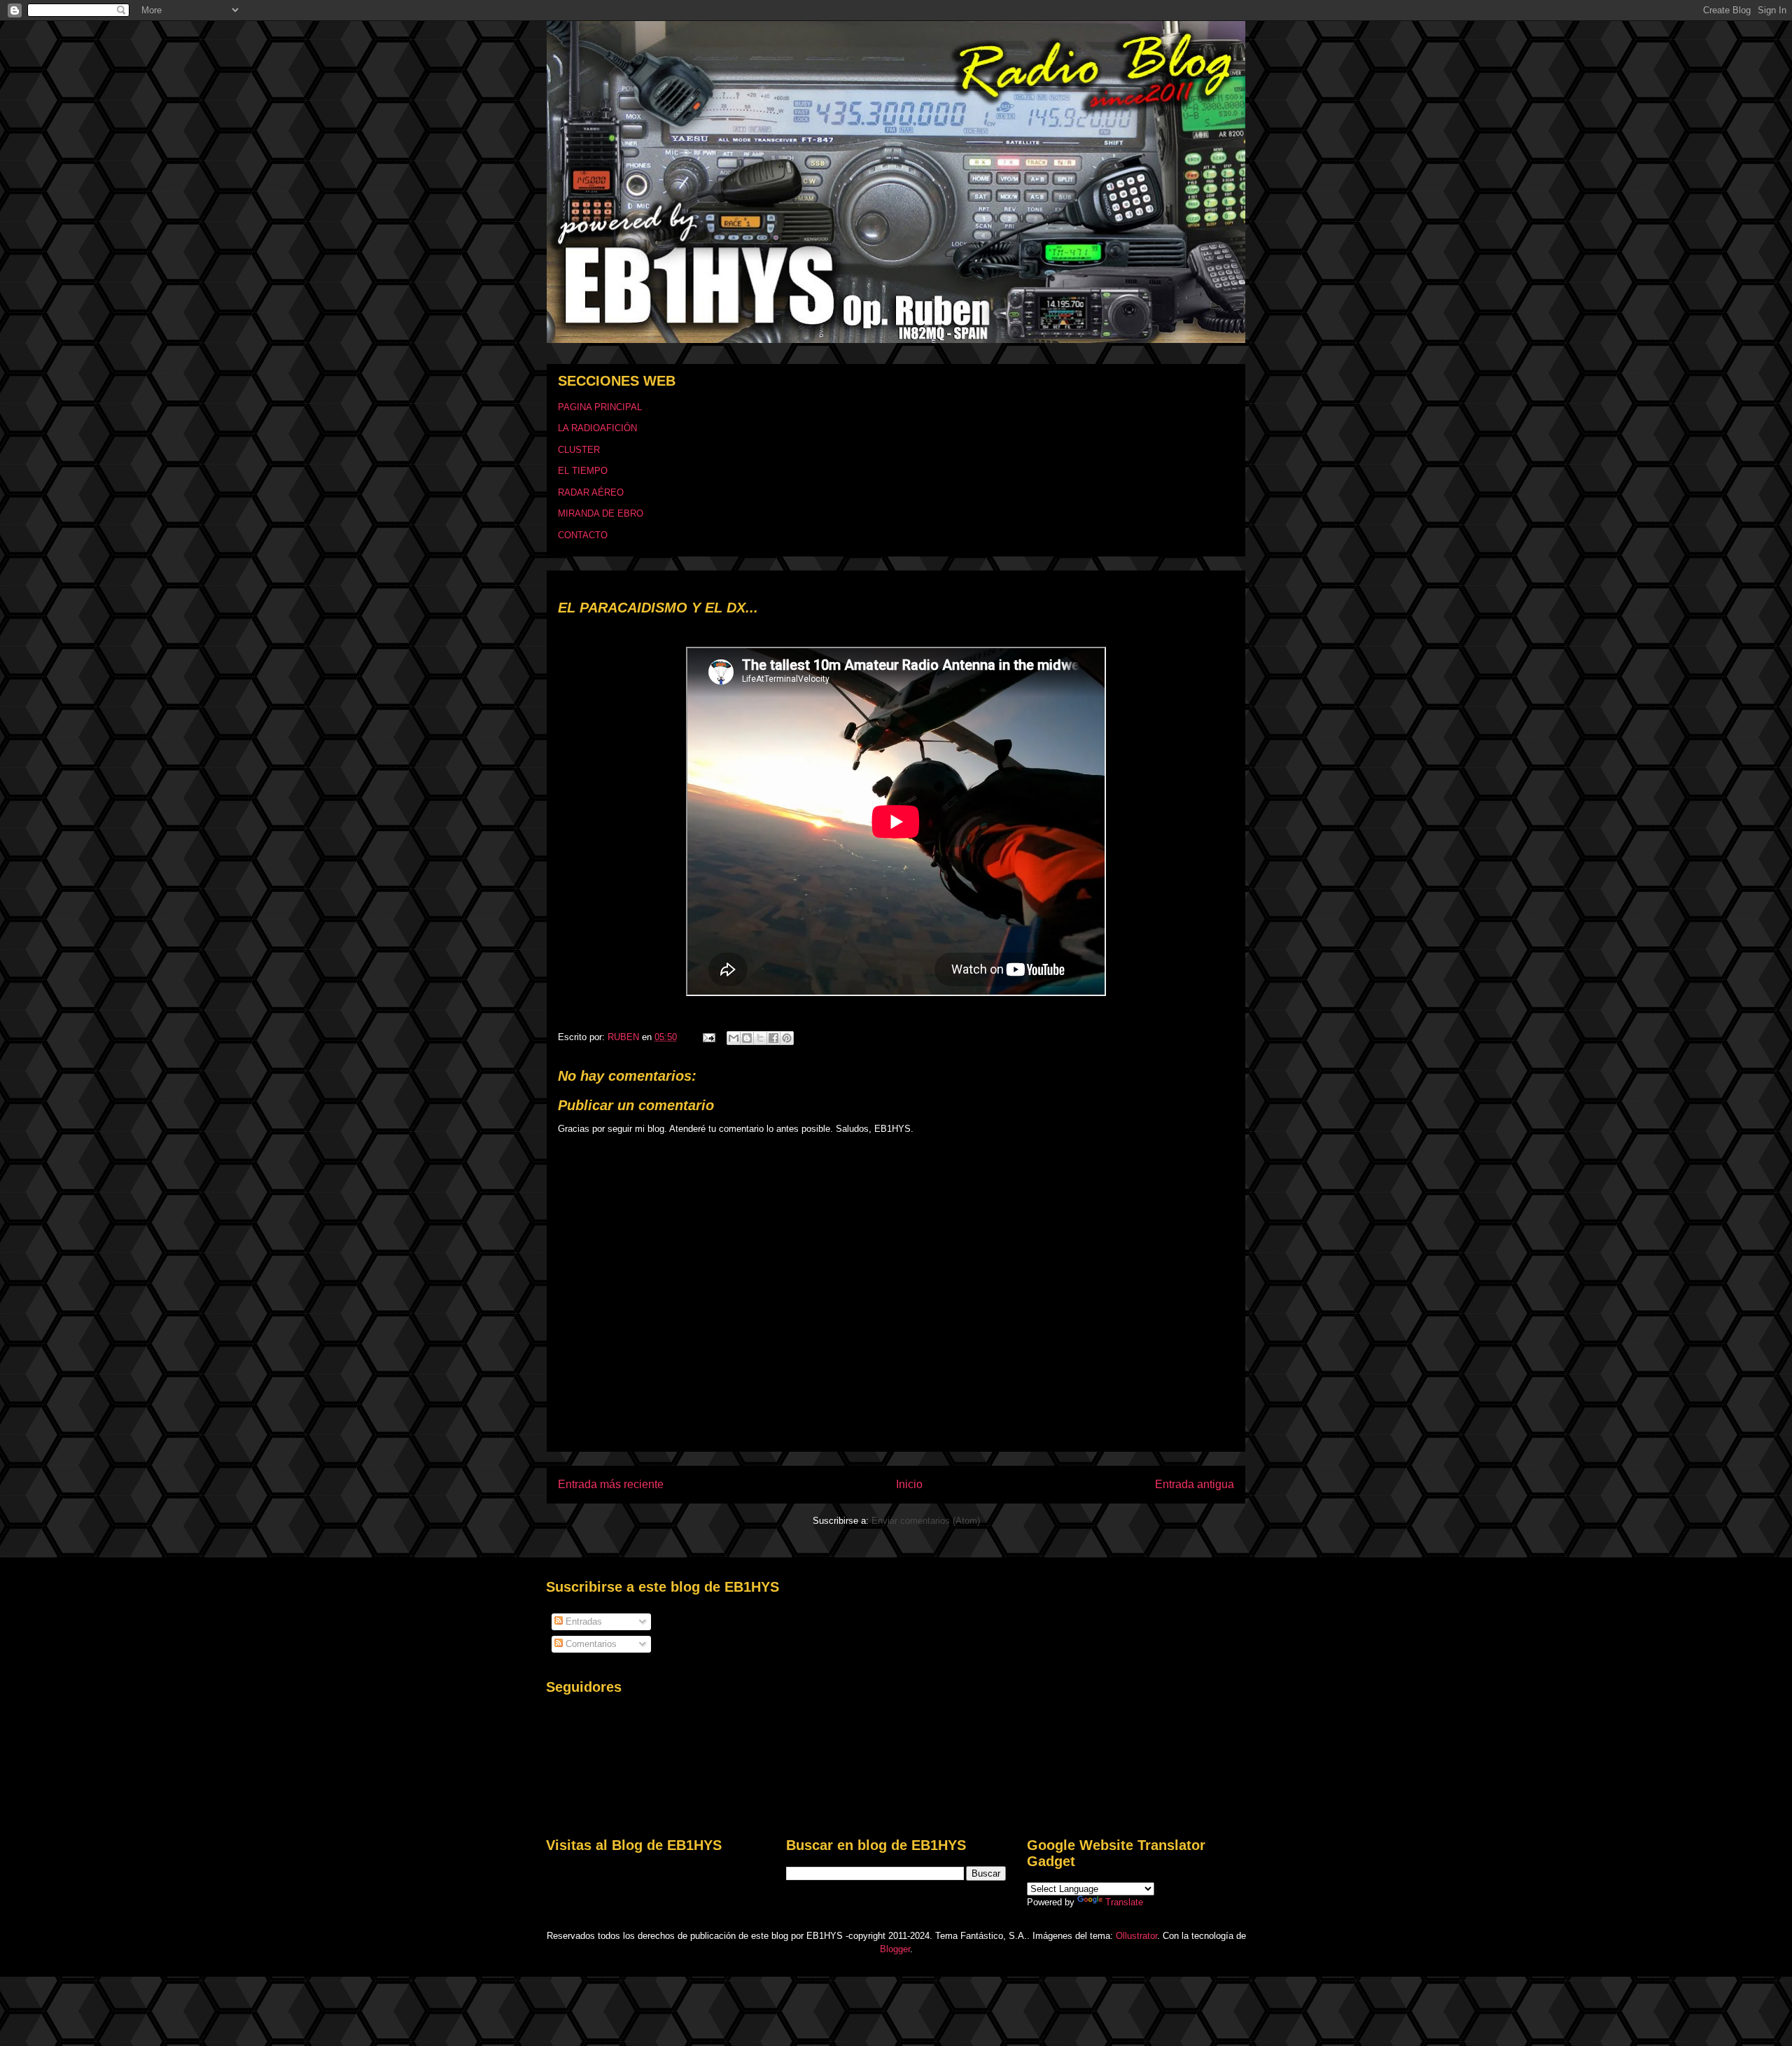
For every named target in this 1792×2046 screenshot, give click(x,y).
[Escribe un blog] (747, 1038)
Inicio (909, 1484)
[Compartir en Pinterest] (787, 1038)
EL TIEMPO (583, 471)
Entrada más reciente (611, 1484)
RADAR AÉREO (591, 492)
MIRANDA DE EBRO (601, 513)
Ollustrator (1136, 1936)
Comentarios (590, 1644)
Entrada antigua (1195, 1484)
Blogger (895, 1949)
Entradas (582, 1621)
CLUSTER (579, 450)
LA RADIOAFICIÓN (597, 428)
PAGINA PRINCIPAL (600, 407)
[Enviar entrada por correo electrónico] (708, 1037)
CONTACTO (583, 535)
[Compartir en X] (760, 1038)
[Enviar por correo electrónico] (734, 1038)
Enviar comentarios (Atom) (926, 1521)
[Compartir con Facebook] (773, 1038)
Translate (1124, 1902)
